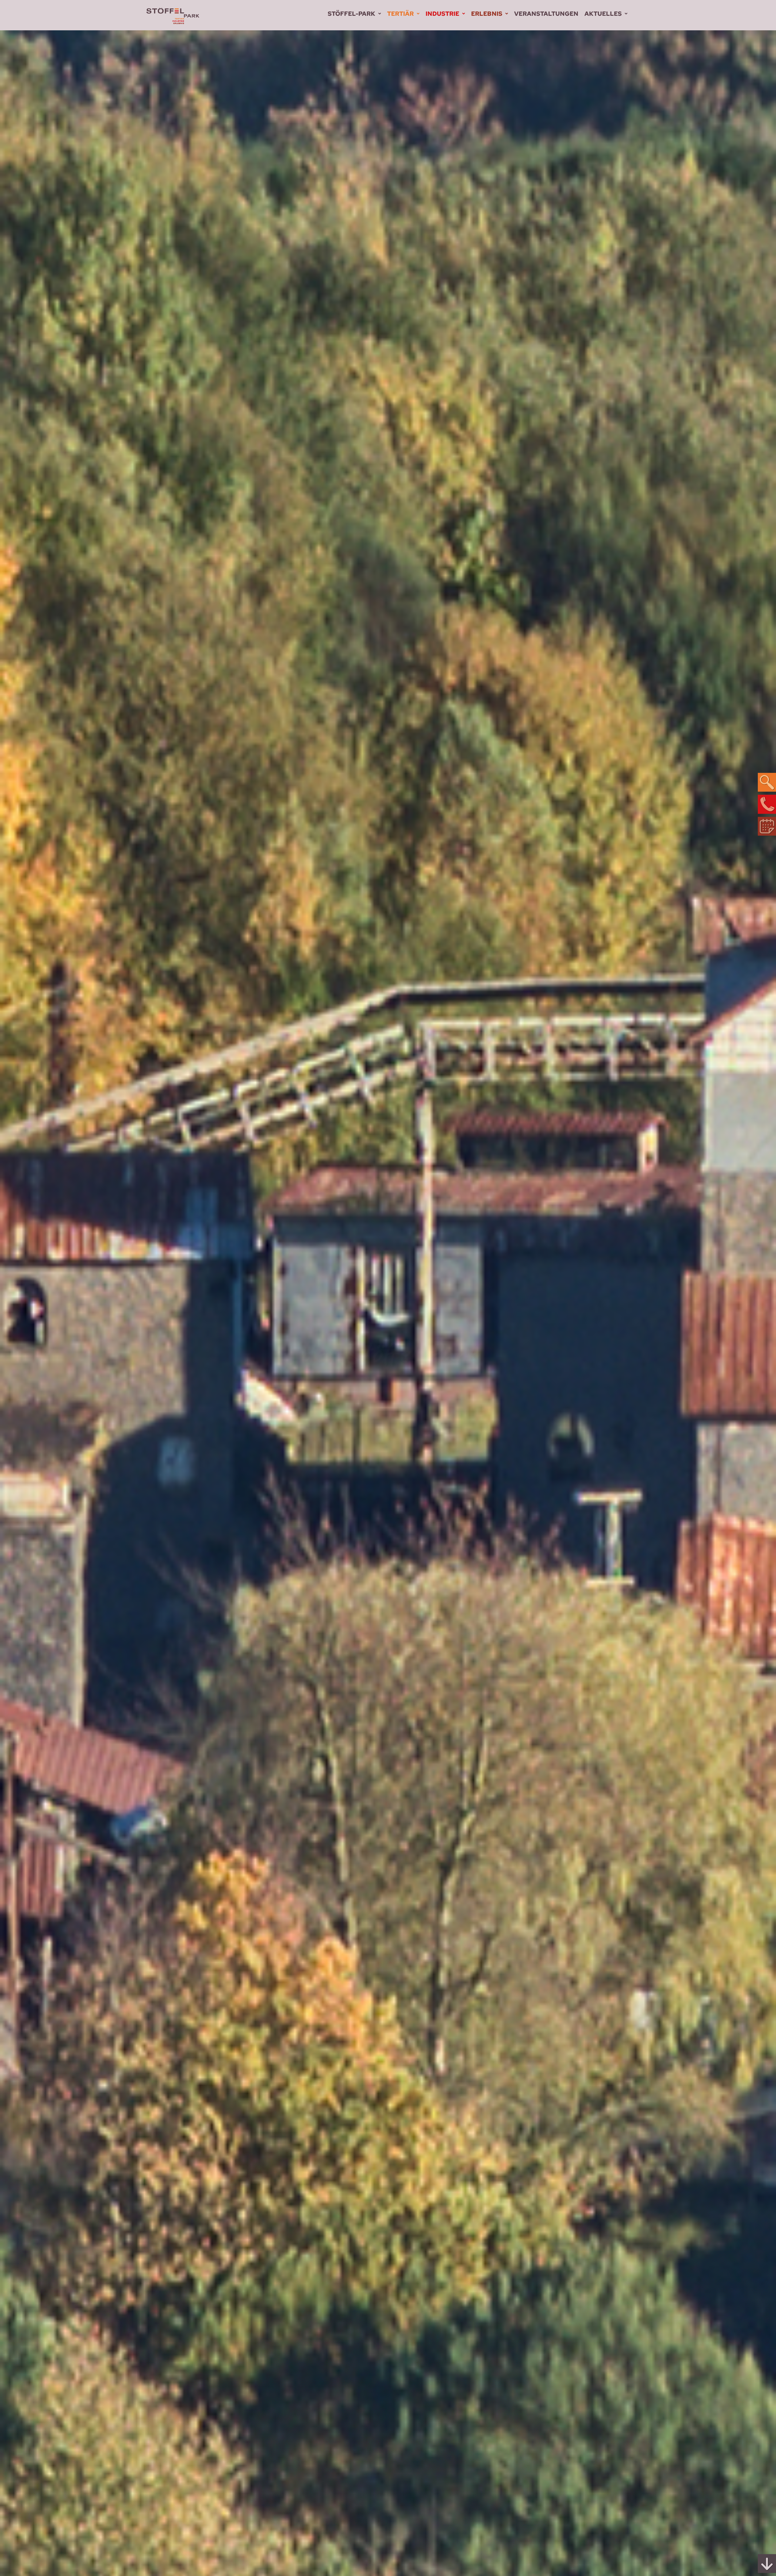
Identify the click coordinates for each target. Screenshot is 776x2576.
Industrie (442, 14)
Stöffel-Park (351, 14)
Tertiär (400, 14)
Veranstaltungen (546, 14)
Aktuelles (603, 14)
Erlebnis (487, 14)
